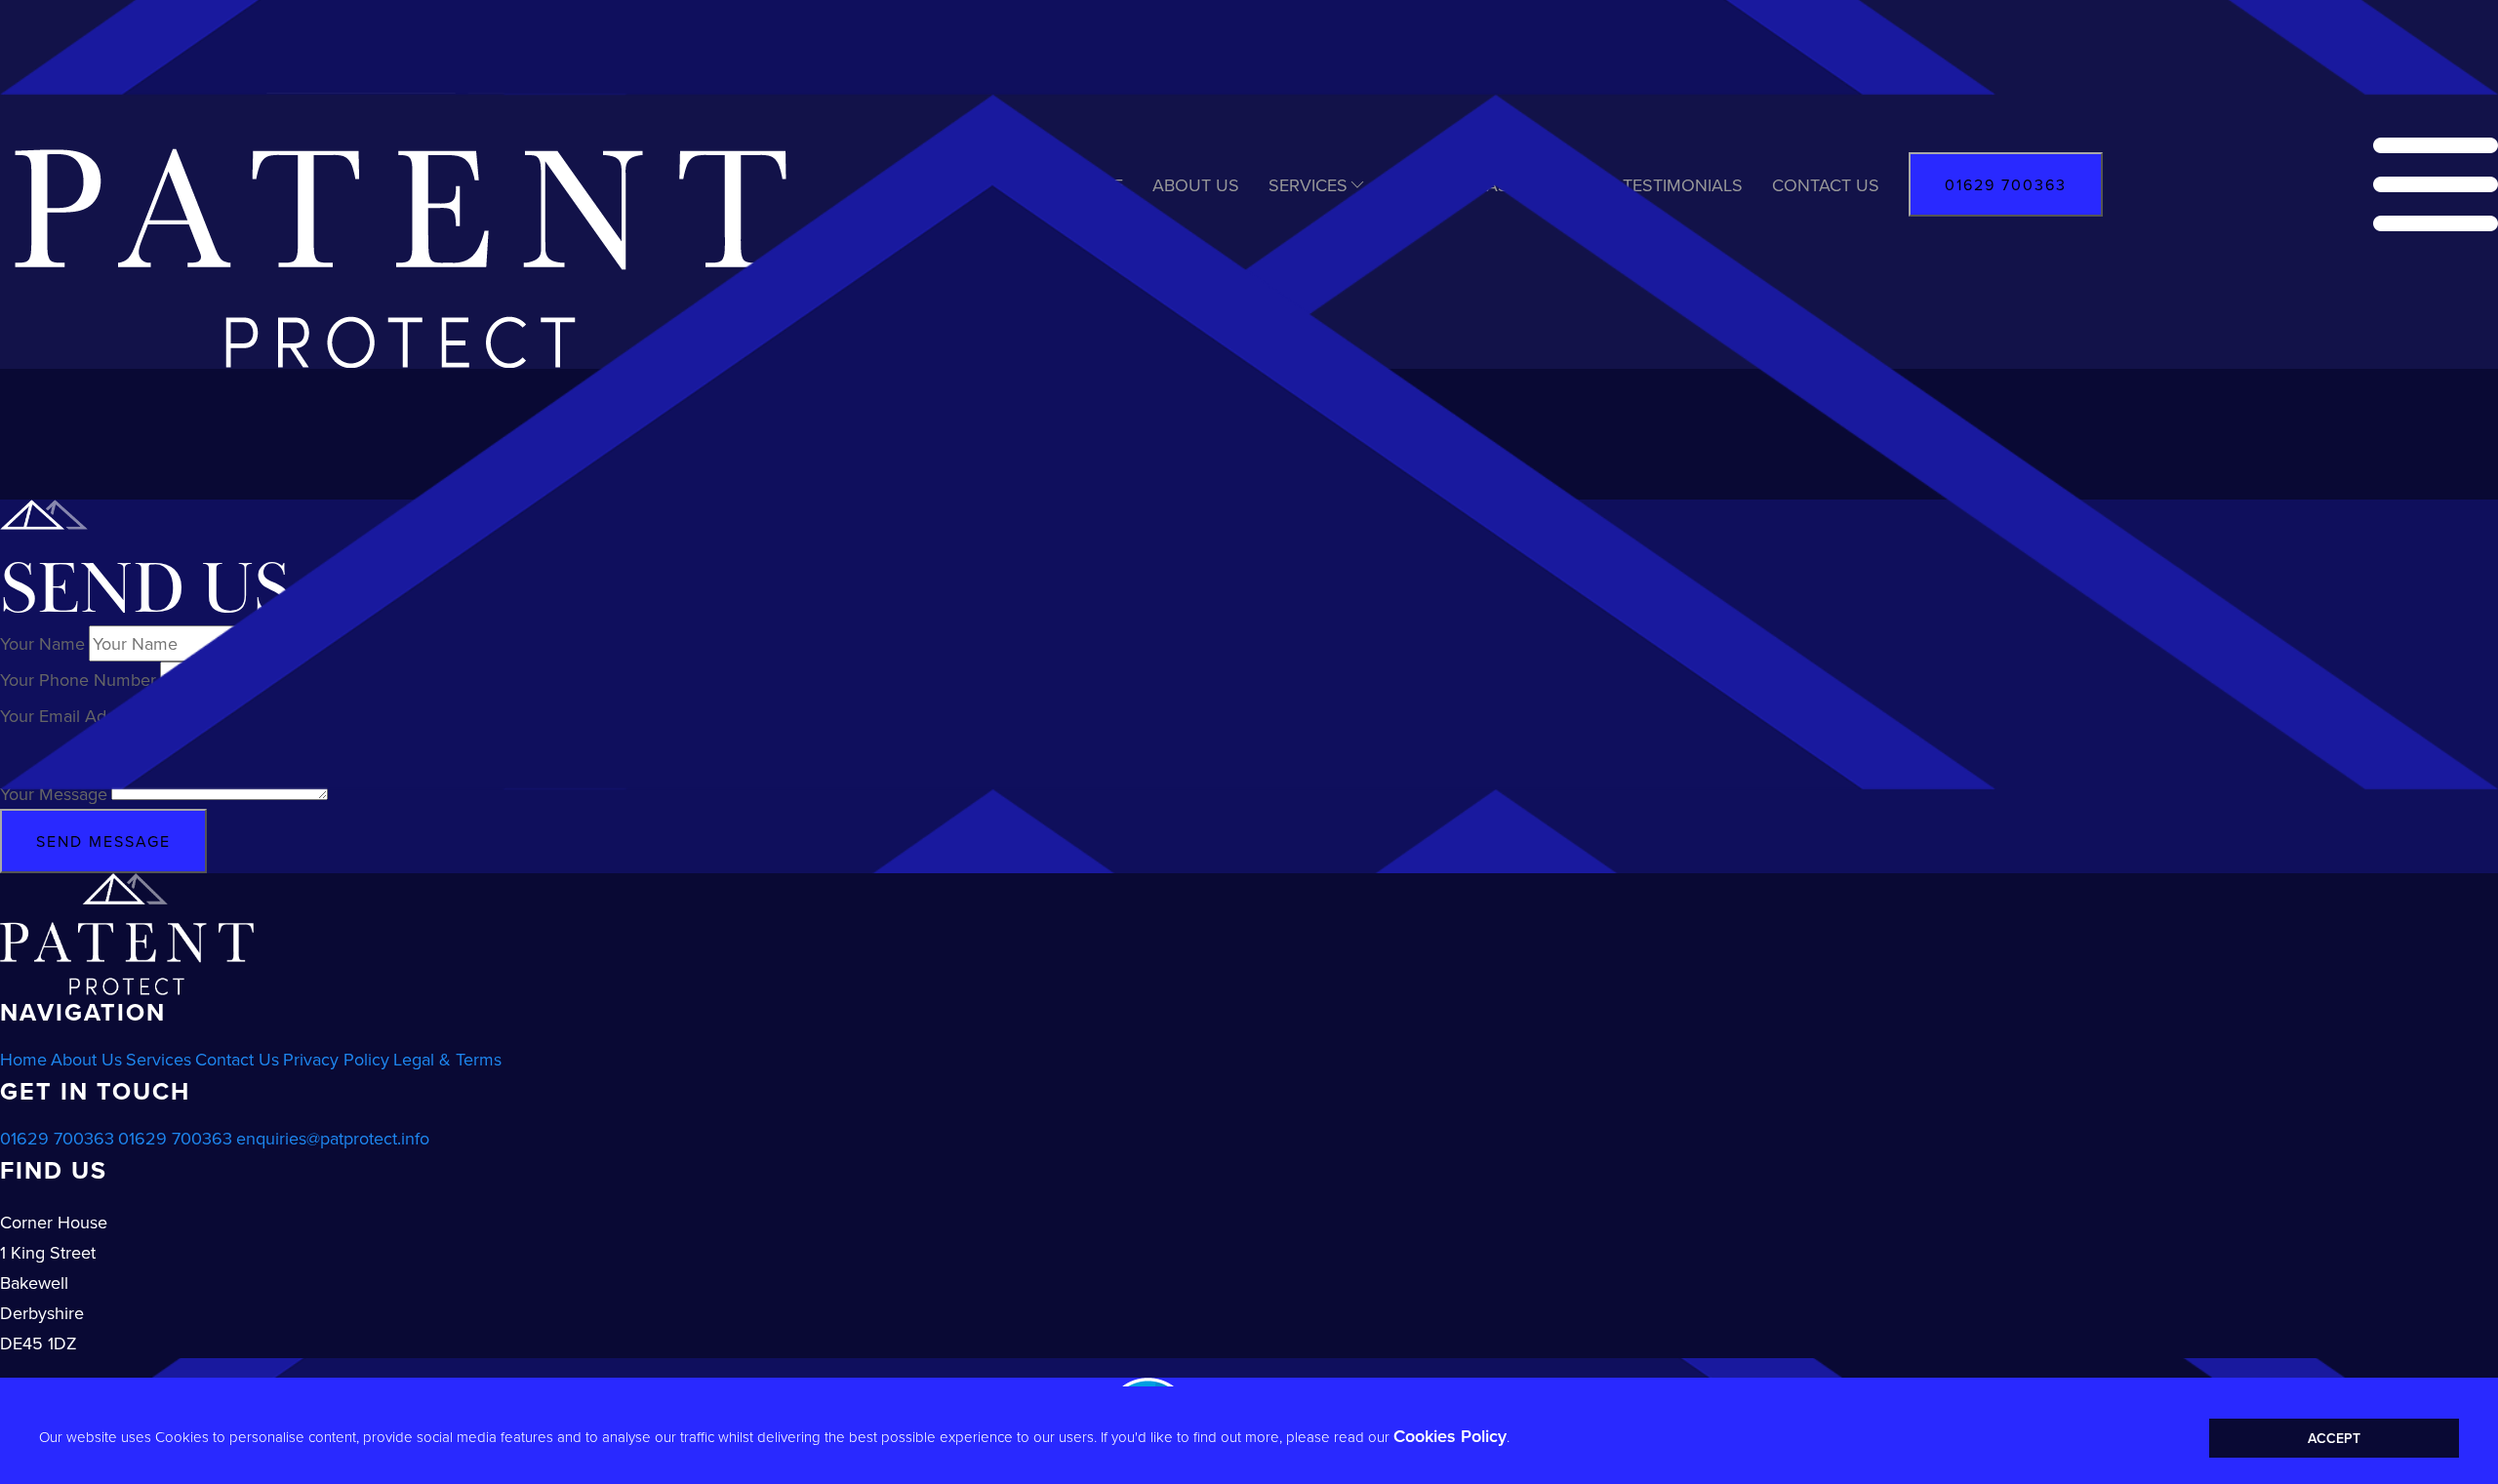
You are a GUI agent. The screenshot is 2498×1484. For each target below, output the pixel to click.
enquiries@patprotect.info (333, 1138)
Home (23, 1059)
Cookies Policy (1450, 1436)
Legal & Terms (447, 1059)
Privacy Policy (336, 1059)
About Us (86, 1059)
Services (159, 1059)
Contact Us (237, 1059)
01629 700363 (57, 1138)
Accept (2334, 1438)
